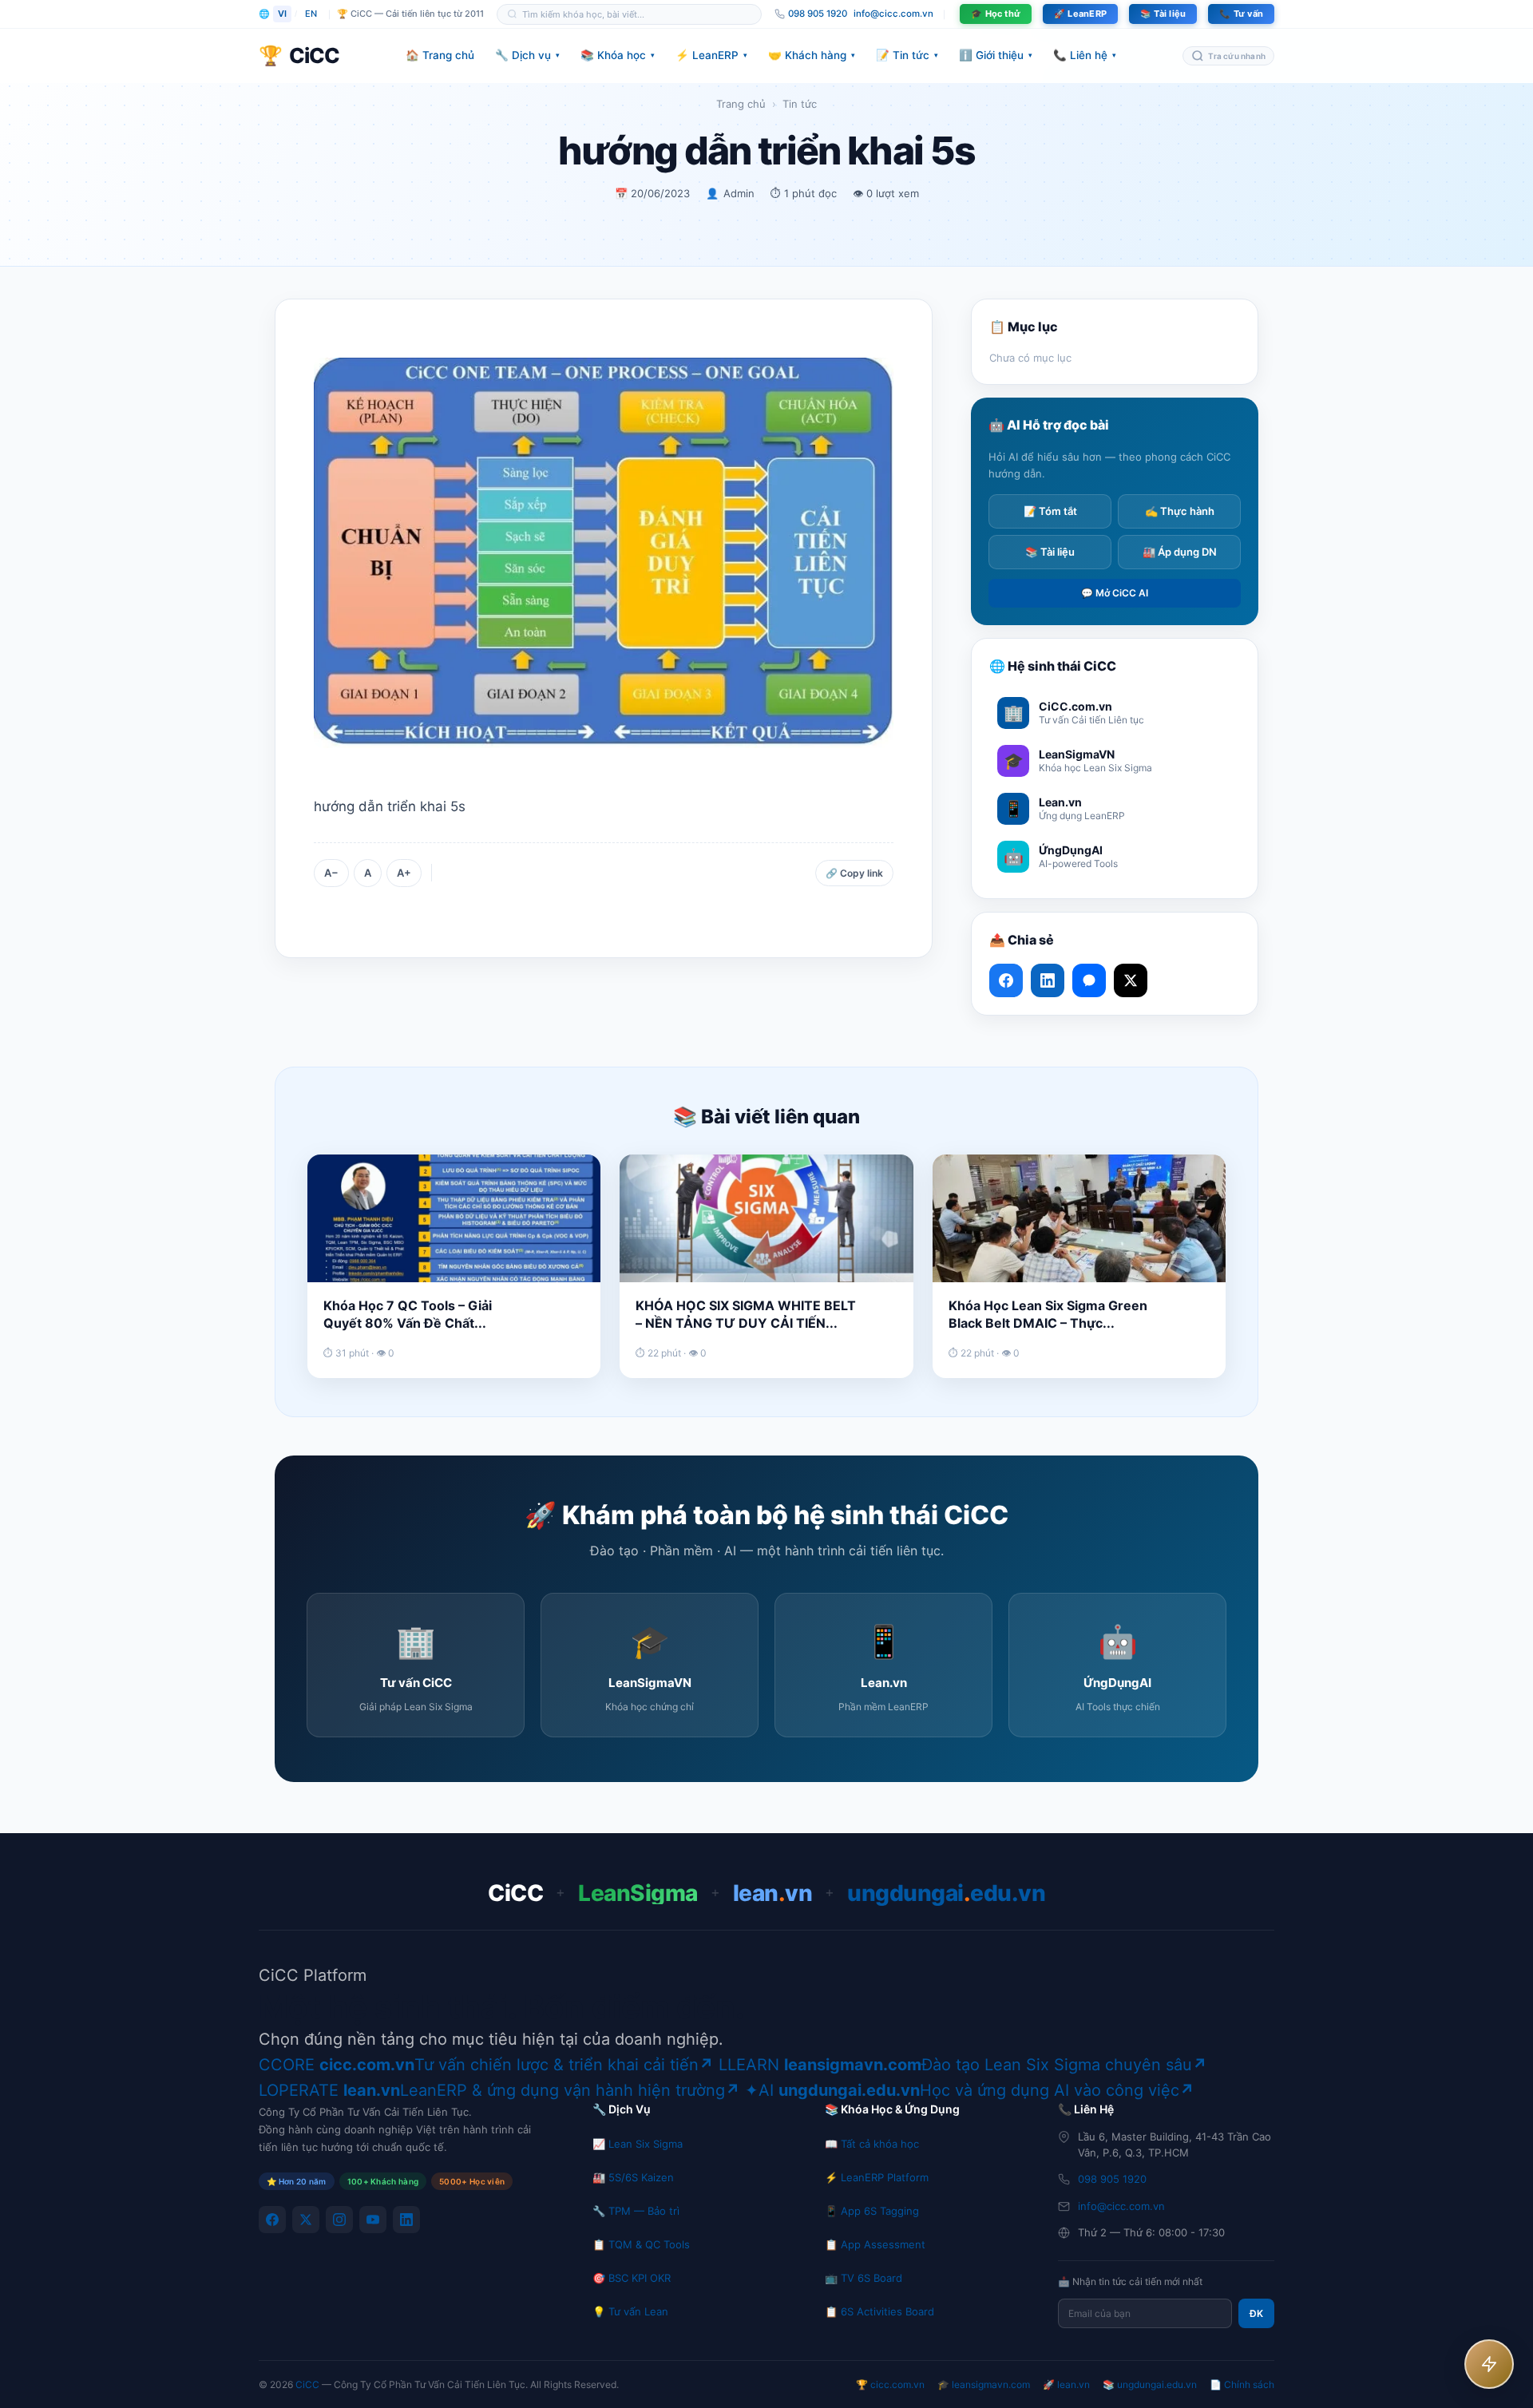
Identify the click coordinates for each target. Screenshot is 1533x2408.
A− (331, 873)
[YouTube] (373, 2220)
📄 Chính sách (1242, 2384)
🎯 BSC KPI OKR (632, 2278)
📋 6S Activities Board (879, 2311)
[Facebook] (272, 2220)
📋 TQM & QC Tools (641, 2244)
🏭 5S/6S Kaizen (633, 2177)
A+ (404, 873)
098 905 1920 (1112, 2179)
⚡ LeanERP (711, 55)
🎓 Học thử (996, 14)
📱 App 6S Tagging (872, 2211)
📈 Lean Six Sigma (638, 2144)
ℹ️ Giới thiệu (996, 55)
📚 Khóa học (618, 55)
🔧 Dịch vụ (527, 55)
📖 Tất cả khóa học (872, 2144)
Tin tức (800, 104)
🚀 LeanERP (1080, 14)
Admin (739, 193)
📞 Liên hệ (1085, 55)
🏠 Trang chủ (440, 55)
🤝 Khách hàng (812, 55)
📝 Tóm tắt (1050, 511)
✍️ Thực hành (1180, 511)
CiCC (307, 2384)
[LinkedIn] (406, 2220)
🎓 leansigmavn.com (984, 2384)
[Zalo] (1089, 980)
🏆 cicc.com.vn (890, 2384)
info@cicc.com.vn (893, 14)
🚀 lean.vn (1066, 2384)
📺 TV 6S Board (864, 2278)
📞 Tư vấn (1241, 14)
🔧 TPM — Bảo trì (636, 2211)
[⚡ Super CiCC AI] (1489, 2364)
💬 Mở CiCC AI (1115, 593)
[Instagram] (339, 2220)
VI (282, 14)
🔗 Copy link (854, 873)
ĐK (1256, 2313)
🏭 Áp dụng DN (1180, 552)
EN (311, 14)
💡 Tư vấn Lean (630, 2311)
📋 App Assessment (875, 2244)
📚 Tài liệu (1163, 14)
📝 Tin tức (907, 55)
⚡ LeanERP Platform (877, 2177)
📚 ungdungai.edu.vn (1150, 2384)
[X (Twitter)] (306, 2220)
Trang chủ (741, 104)
